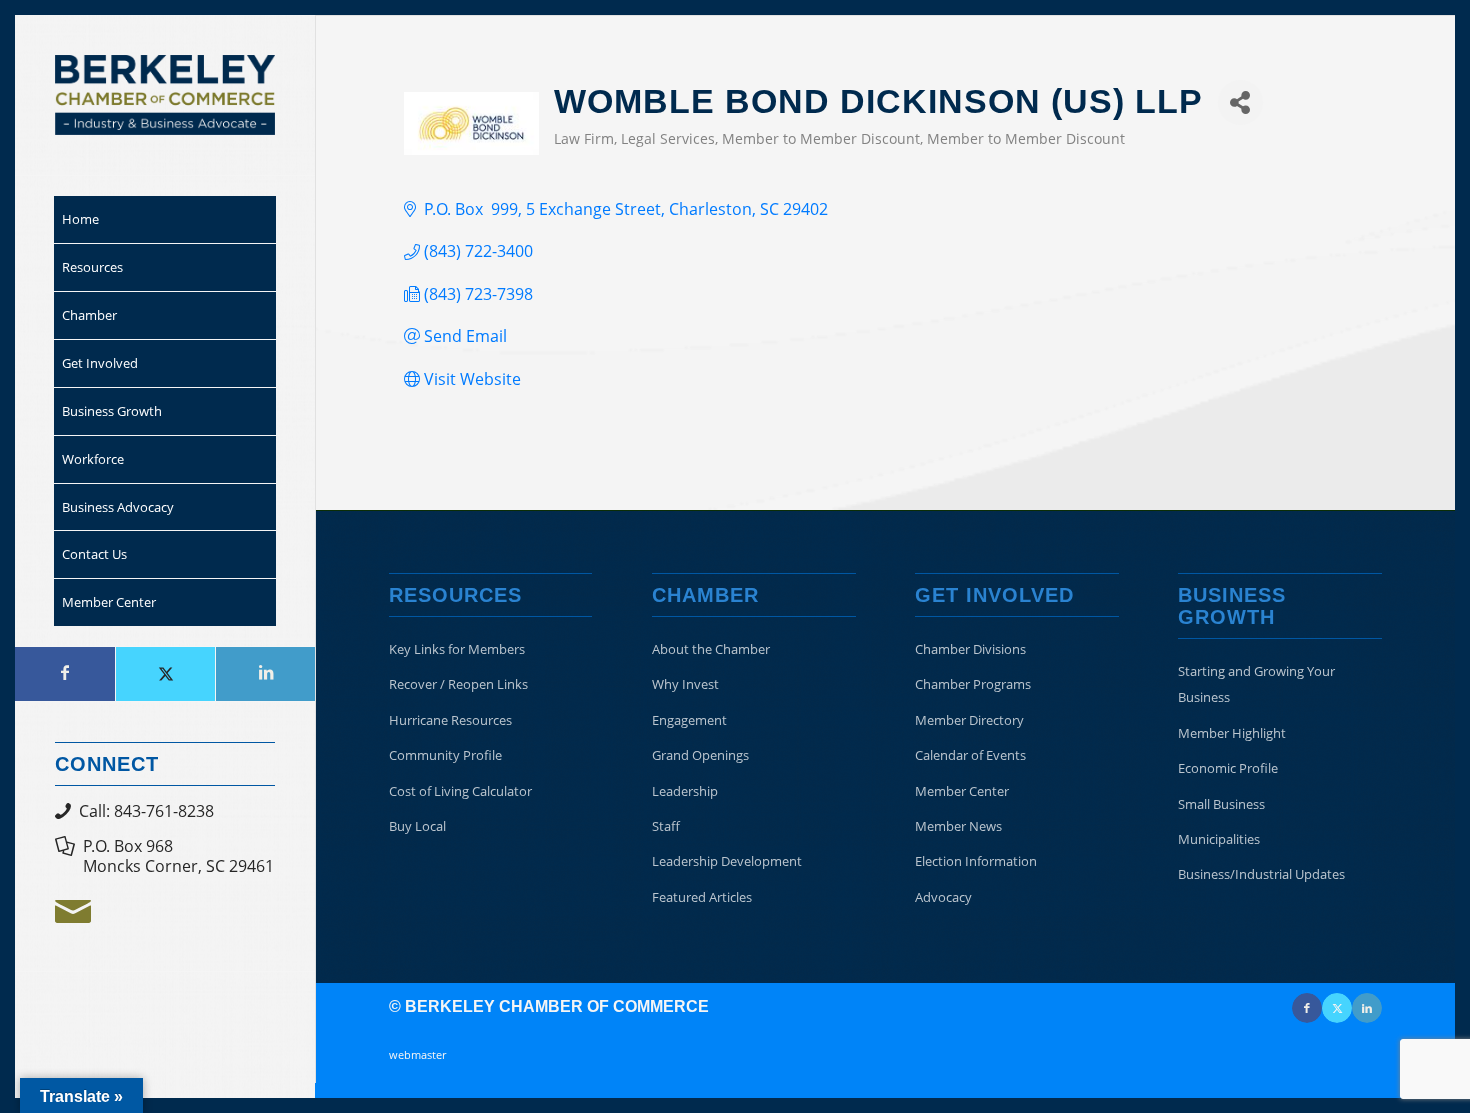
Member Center (962, 791)
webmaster (417, 1054)
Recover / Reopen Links (458, 684)
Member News (958, 826)
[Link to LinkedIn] (265, 674)
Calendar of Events (970, 755)
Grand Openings (700, 755)
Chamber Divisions (970, 649)
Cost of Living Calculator (460, 791)
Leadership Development (727, 861)
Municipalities (1219, 839)
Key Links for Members (457, 649)
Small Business (1221, 804)
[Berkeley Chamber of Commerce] (165, 95)
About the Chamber (711, 649)
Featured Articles (702, 897)
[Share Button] (1240, 102)
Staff (666, 826)
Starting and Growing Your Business (1256, 684)
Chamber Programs (973, 684)
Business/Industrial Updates (1261, 874)
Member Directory (969, 720)
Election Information (976, 861)
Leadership (685, 791)
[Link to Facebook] (65, 674)
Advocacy (943, 897)
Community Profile (445, 755)
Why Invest (685, 684)
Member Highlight (1232, 733)
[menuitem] (165, 220)
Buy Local (417, 826)
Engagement (689, 720)
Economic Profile (1228, 768)
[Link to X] (165, 674)
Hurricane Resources (450, 720)
